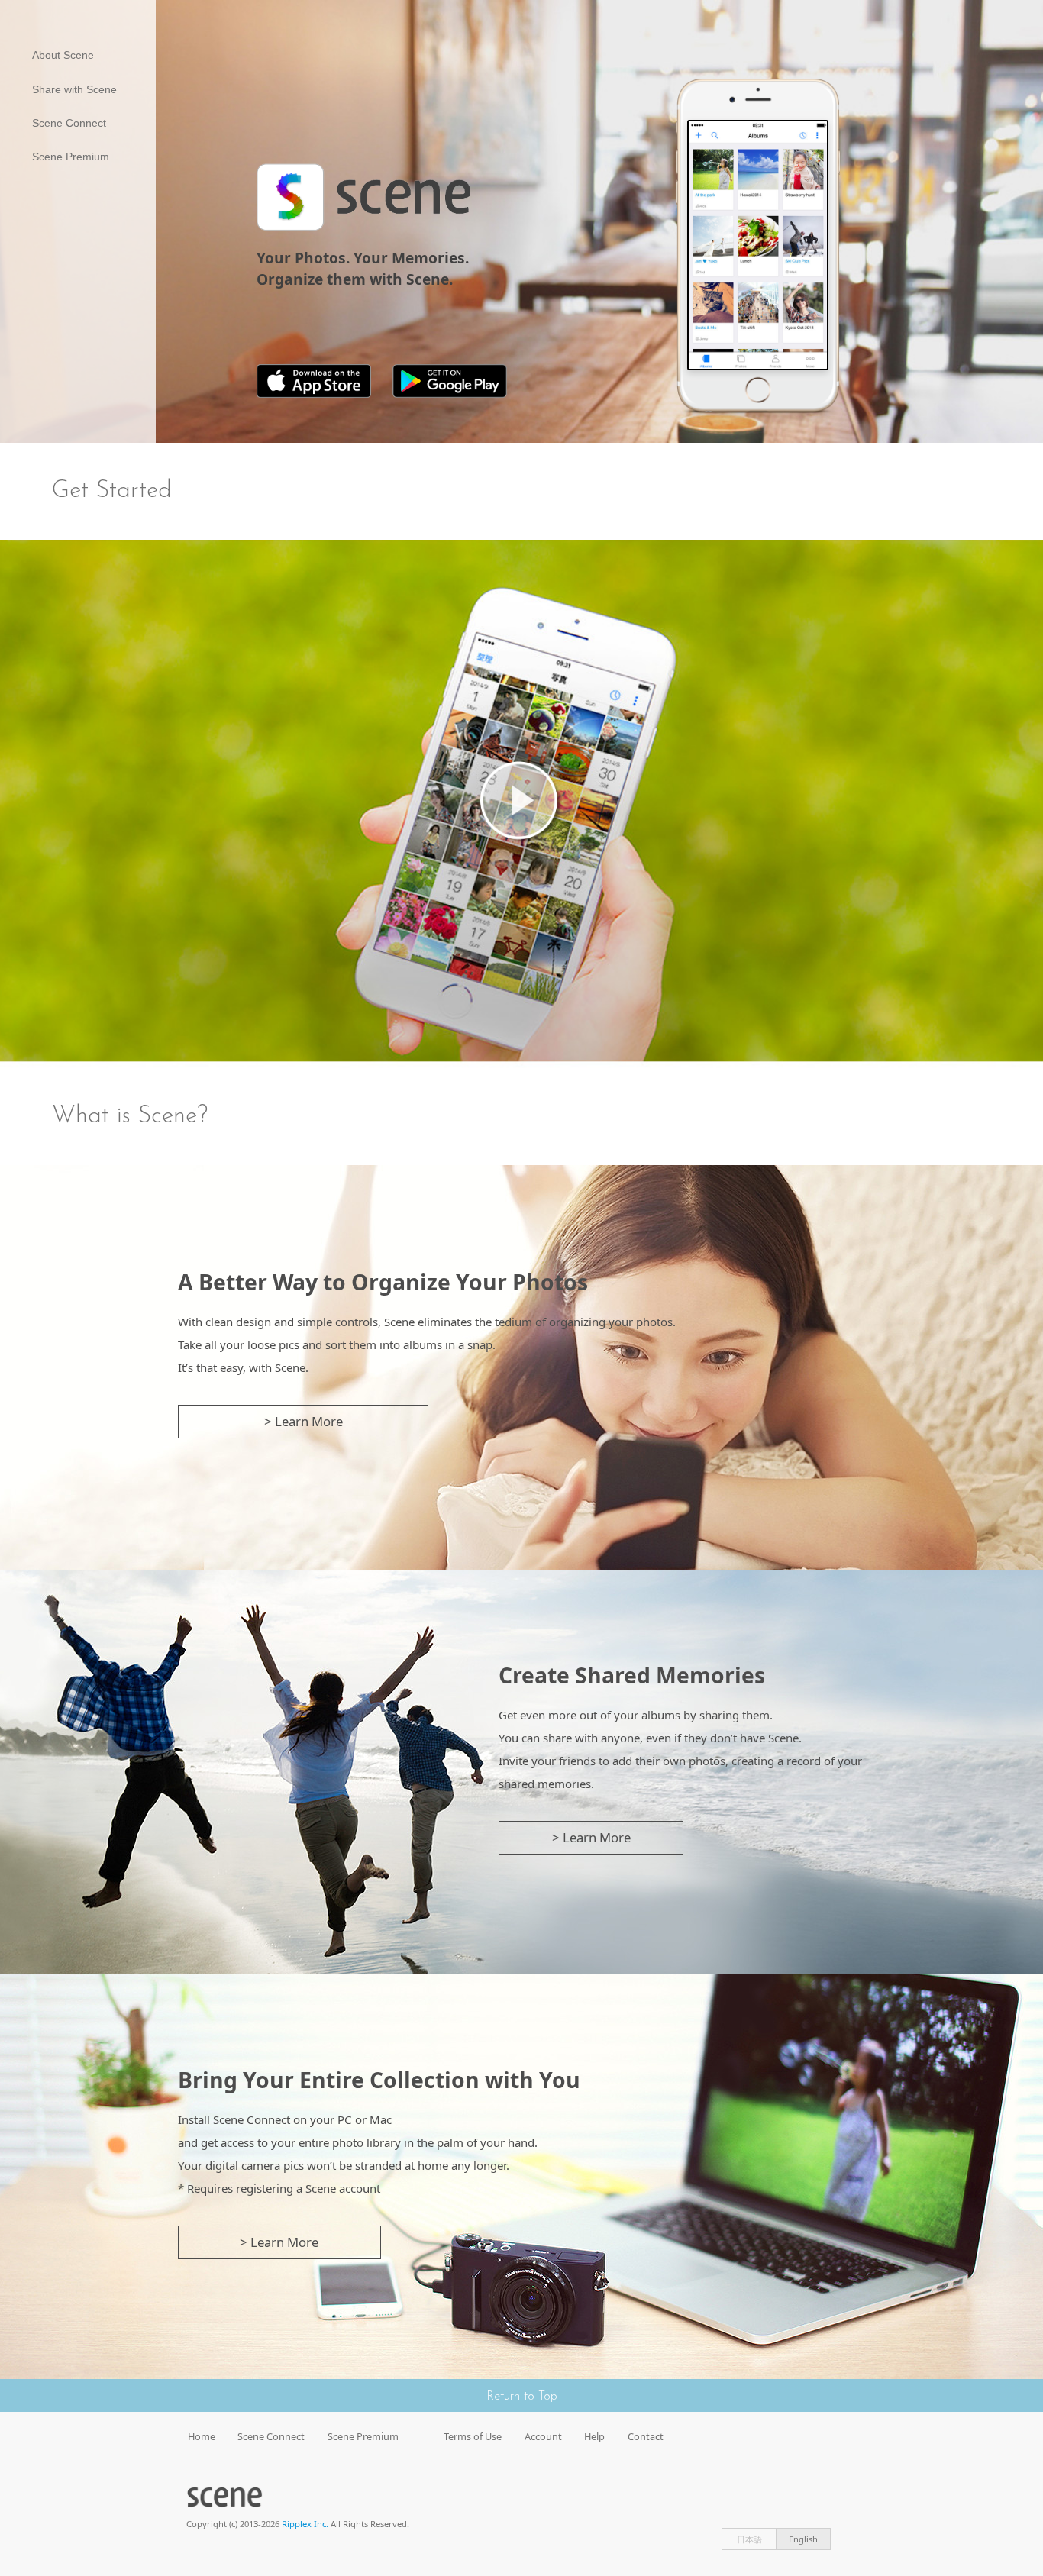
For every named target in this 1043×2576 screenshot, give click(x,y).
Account (543, 2436)
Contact (646, 2436)
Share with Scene (74, 89)
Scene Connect (69, 123)
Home (202, 2436)
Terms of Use (473, 2436)
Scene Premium (71, 157)
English (803, 2539)
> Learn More (304, 1421)
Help (594, 2436)
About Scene (63, 55)
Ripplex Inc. (305, 2524)
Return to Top (522, 2397)
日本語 (749, 2539)
